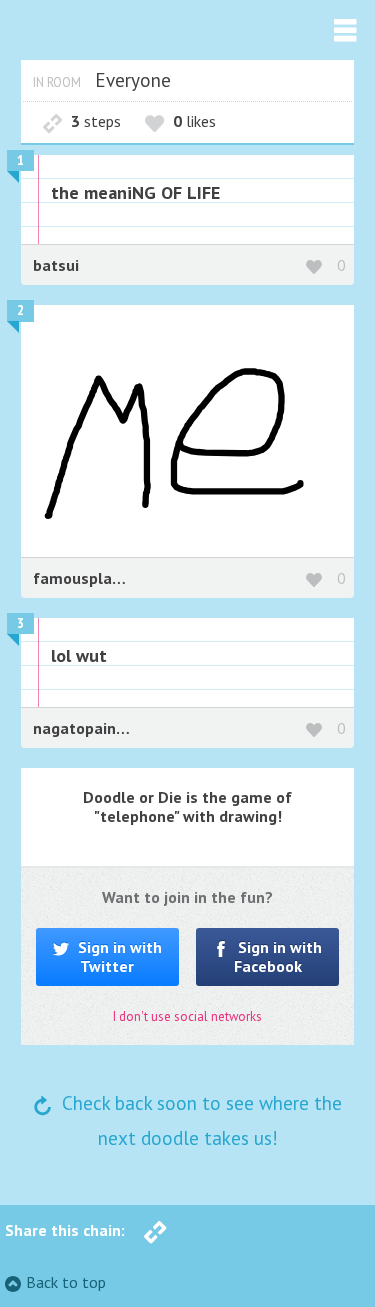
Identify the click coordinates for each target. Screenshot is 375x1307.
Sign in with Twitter (118, 956)
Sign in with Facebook (278, 956)
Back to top (66, 1282)
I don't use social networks (187, 1016)
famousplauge (86, 578)
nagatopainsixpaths (105, 728)
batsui (56, 265)
